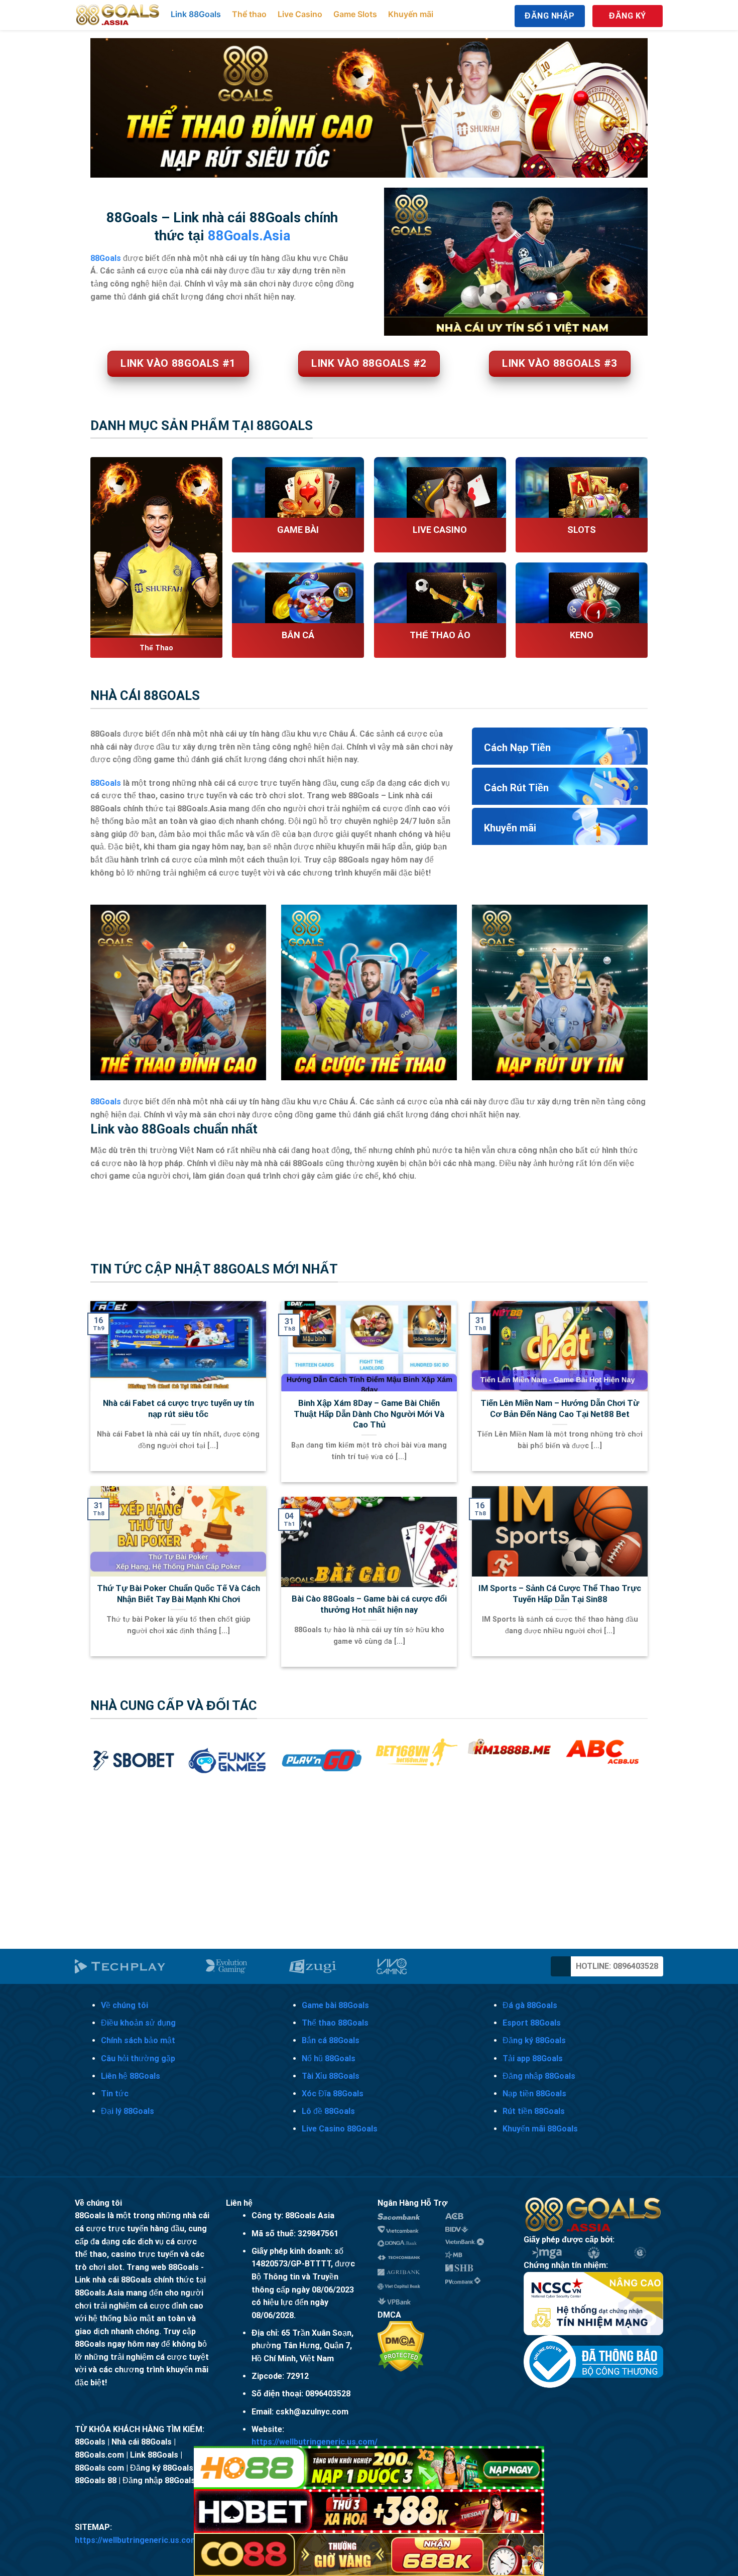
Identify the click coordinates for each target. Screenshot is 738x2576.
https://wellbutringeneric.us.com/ (315, 2442)
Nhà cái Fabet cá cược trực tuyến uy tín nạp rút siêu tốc (178, 1409)
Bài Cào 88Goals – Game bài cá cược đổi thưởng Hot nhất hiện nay (369, 1604)
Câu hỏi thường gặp (138, 2058)
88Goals (106, 783)
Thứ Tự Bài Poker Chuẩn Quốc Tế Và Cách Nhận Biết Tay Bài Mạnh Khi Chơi (178, 1594)
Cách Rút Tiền (516, 788)
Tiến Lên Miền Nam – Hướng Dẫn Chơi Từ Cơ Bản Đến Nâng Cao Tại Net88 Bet (560, 1409)
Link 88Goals (196, 14)
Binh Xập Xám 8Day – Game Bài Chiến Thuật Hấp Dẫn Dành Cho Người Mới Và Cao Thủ (369, 1414)
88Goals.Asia (249, 236)
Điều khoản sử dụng (138, 2023)
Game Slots (355, 14)
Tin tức (115, 2094)
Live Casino (300, 14)
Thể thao (249, 14)
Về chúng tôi (125, 2005)
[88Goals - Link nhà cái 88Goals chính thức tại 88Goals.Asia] (118, 15)
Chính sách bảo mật (138, 2040)
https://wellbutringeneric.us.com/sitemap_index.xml (173, 2540)
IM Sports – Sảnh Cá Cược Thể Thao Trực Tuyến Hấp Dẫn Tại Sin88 (560, 1594)
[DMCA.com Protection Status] (401, 2346)
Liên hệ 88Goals (131, 2076)
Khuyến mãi (411, 14)
